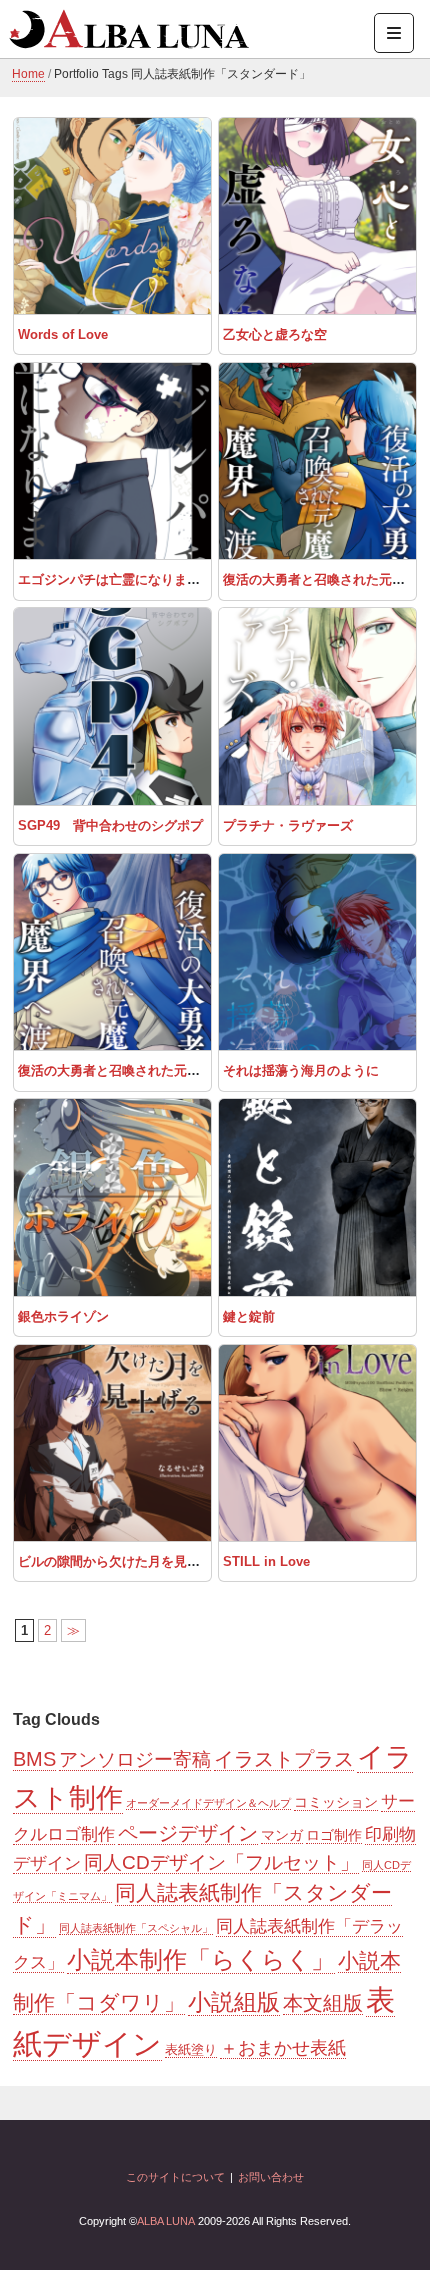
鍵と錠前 (249, 1316)
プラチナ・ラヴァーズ (288, 825)
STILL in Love (266, 1561)
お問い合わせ (271, 2177)
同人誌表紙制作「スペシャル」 (136, 1928)
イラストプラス (284, 1759)
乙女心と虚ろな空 (275, 334)
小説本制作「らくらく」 (201, 1959)
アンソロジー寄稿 (135, 1759)
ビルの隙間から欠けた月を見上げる (122, 1561)
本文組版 (323, 2003)
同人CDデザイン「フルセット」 (221, 1862)
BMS (34, 1759)
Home (28, 74)
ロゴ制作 (334, 1835)
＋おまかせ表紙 (283, 2048)
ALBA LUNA (166, 2221)
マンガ (282, 1835)
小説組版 (234, 2002)
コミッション (336, 1802)
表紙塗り (191, 2049)
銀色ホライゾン (63, 1316)
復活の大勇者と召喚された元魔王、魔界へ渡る (154, 1070)
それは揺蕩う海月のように (301, 1070)
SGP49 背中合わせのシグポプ (110, 825)
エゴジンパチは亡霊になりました (115, 579)
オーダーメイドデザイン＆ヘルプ (208, 1803)
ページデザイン (188, 1833)
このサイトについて (175, 2177)
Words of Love (63, 334)
